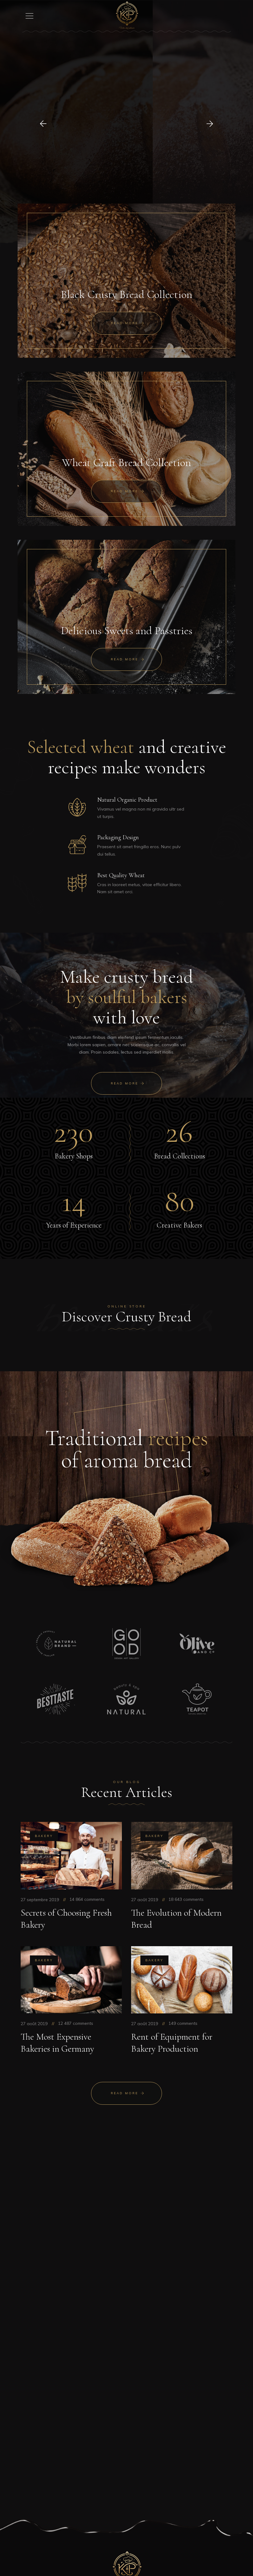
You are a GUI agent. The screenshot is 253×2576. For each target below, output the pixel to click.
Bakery (44, 1836)
